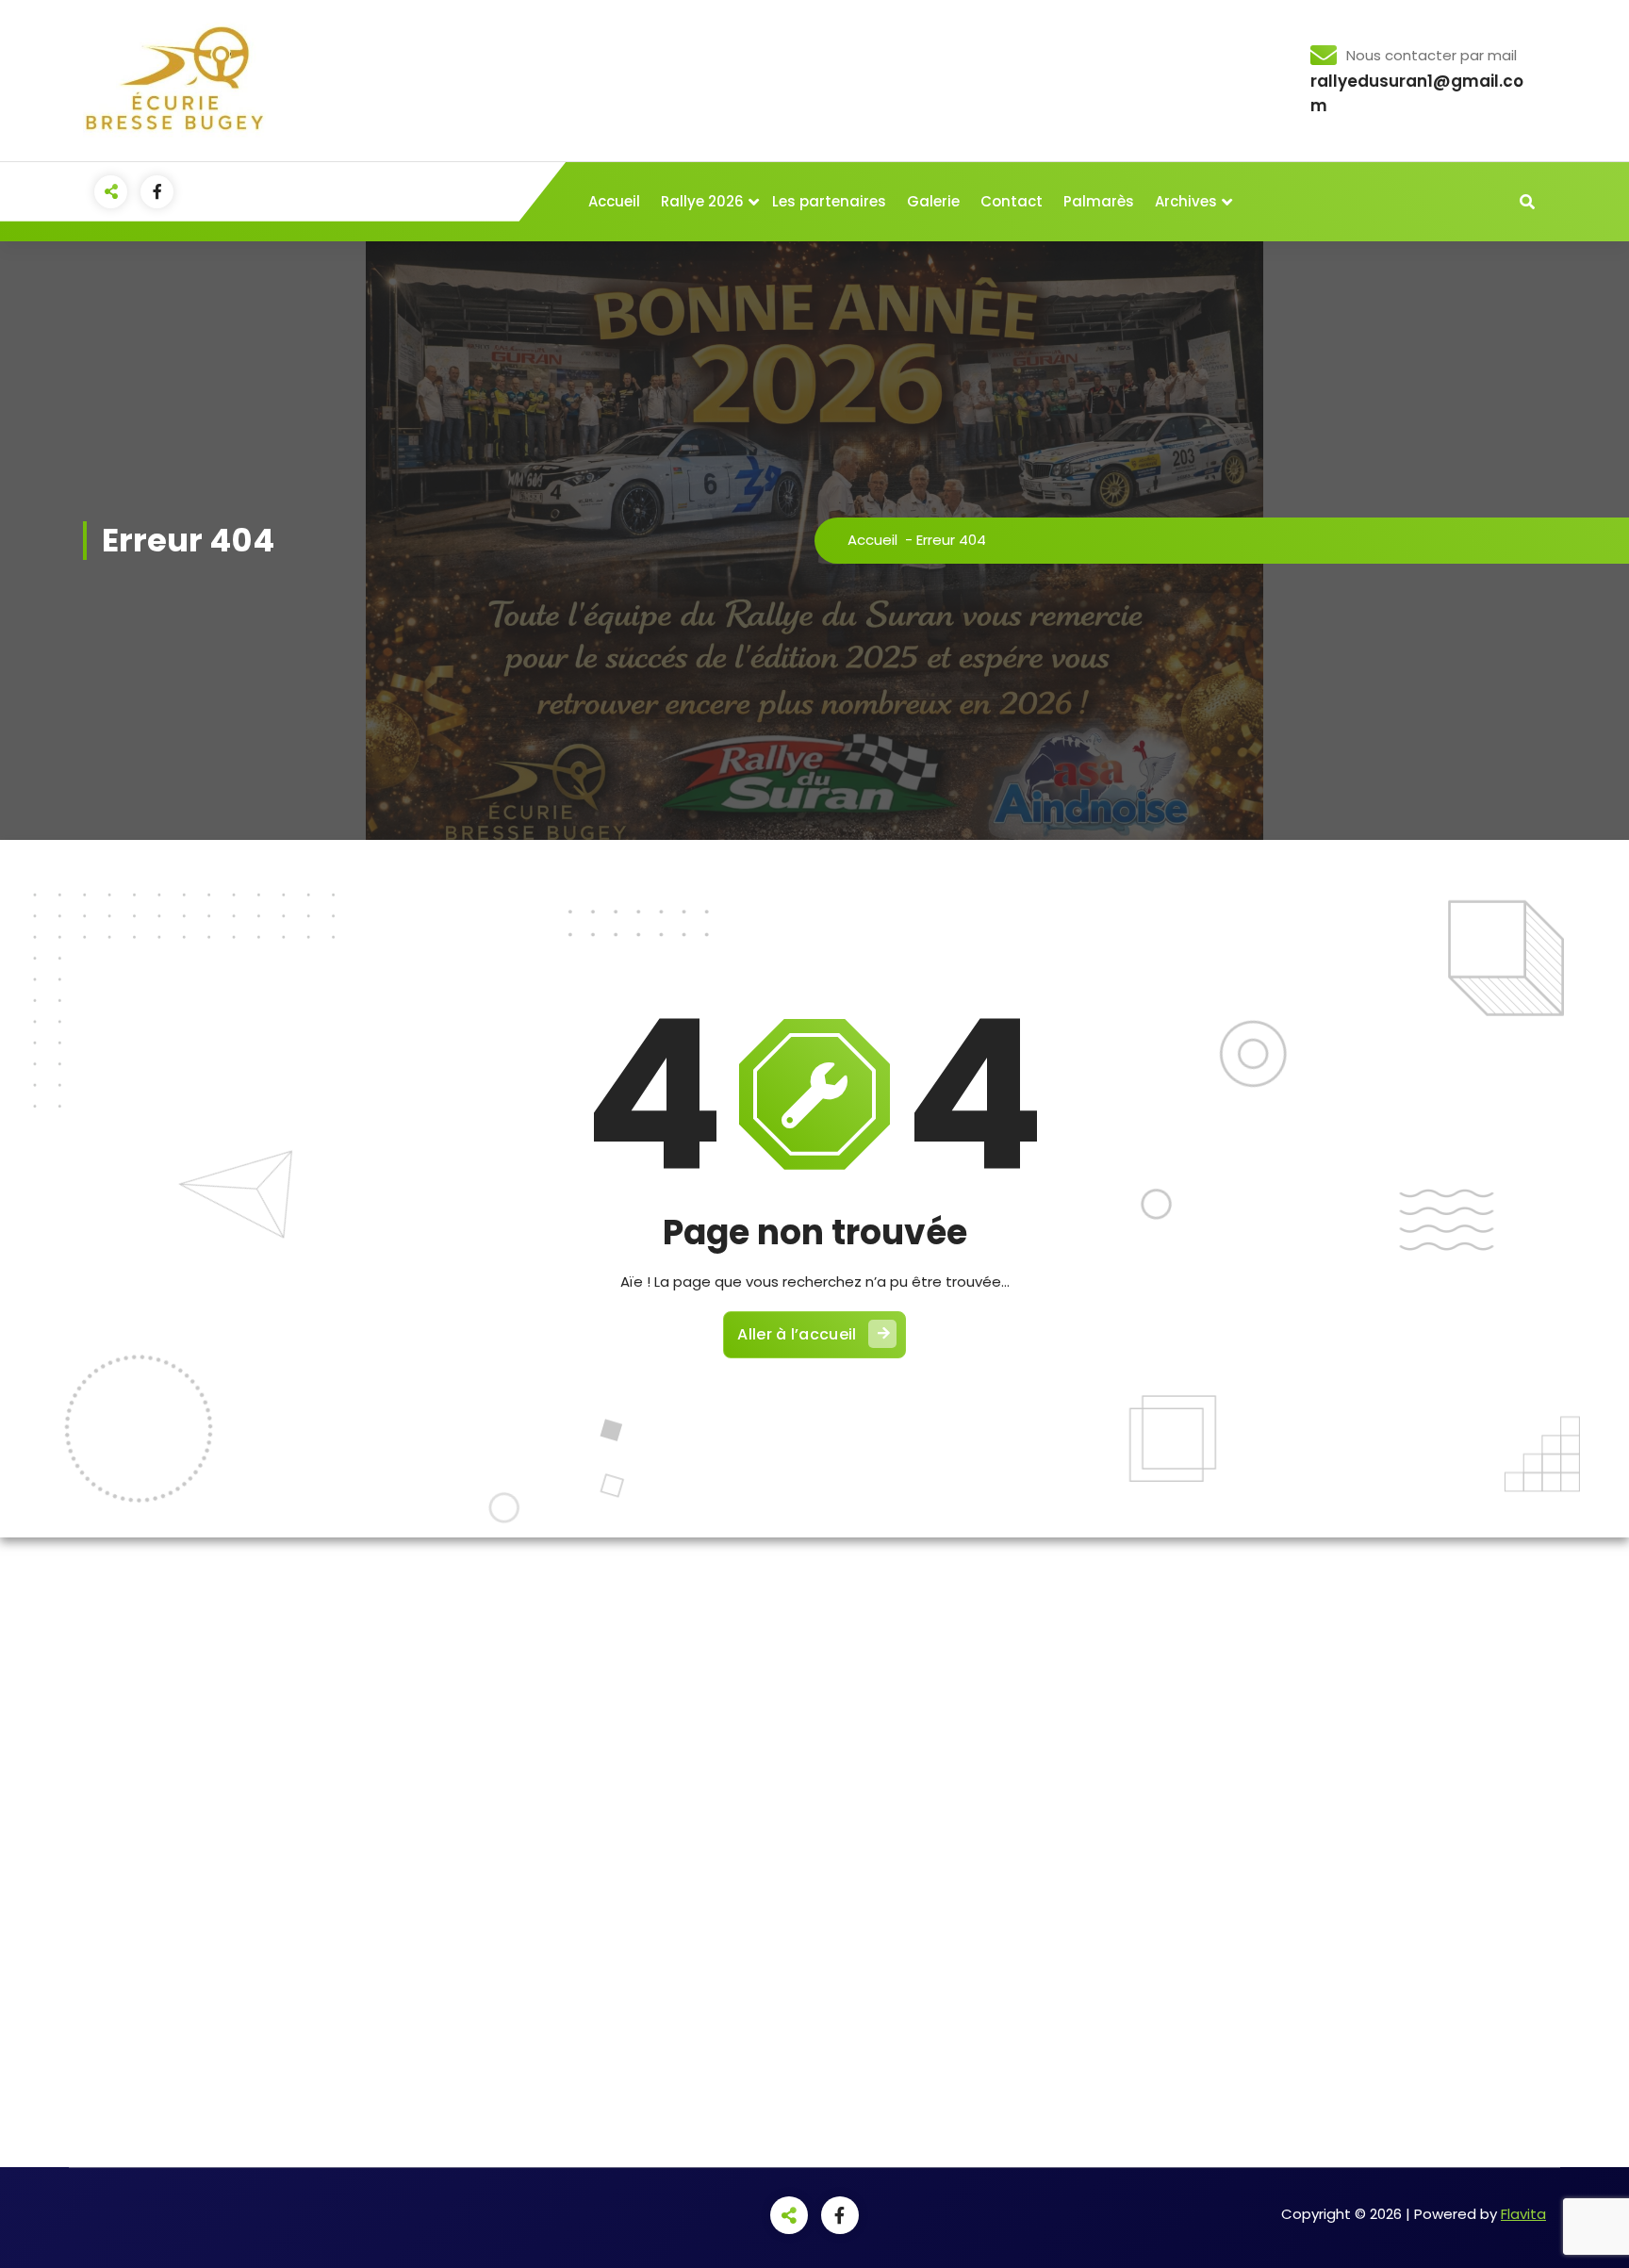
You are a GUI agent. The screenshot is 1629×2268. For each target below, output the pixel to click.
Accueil (614, 201)
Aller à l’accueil (797, 1334)
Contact (1012, 201)
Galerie (933, 201)
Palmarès (1099, 201)
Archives (1186, 201)
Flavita (1523, 2214)
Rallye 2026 (702, 201)
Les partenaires (829, 201)
